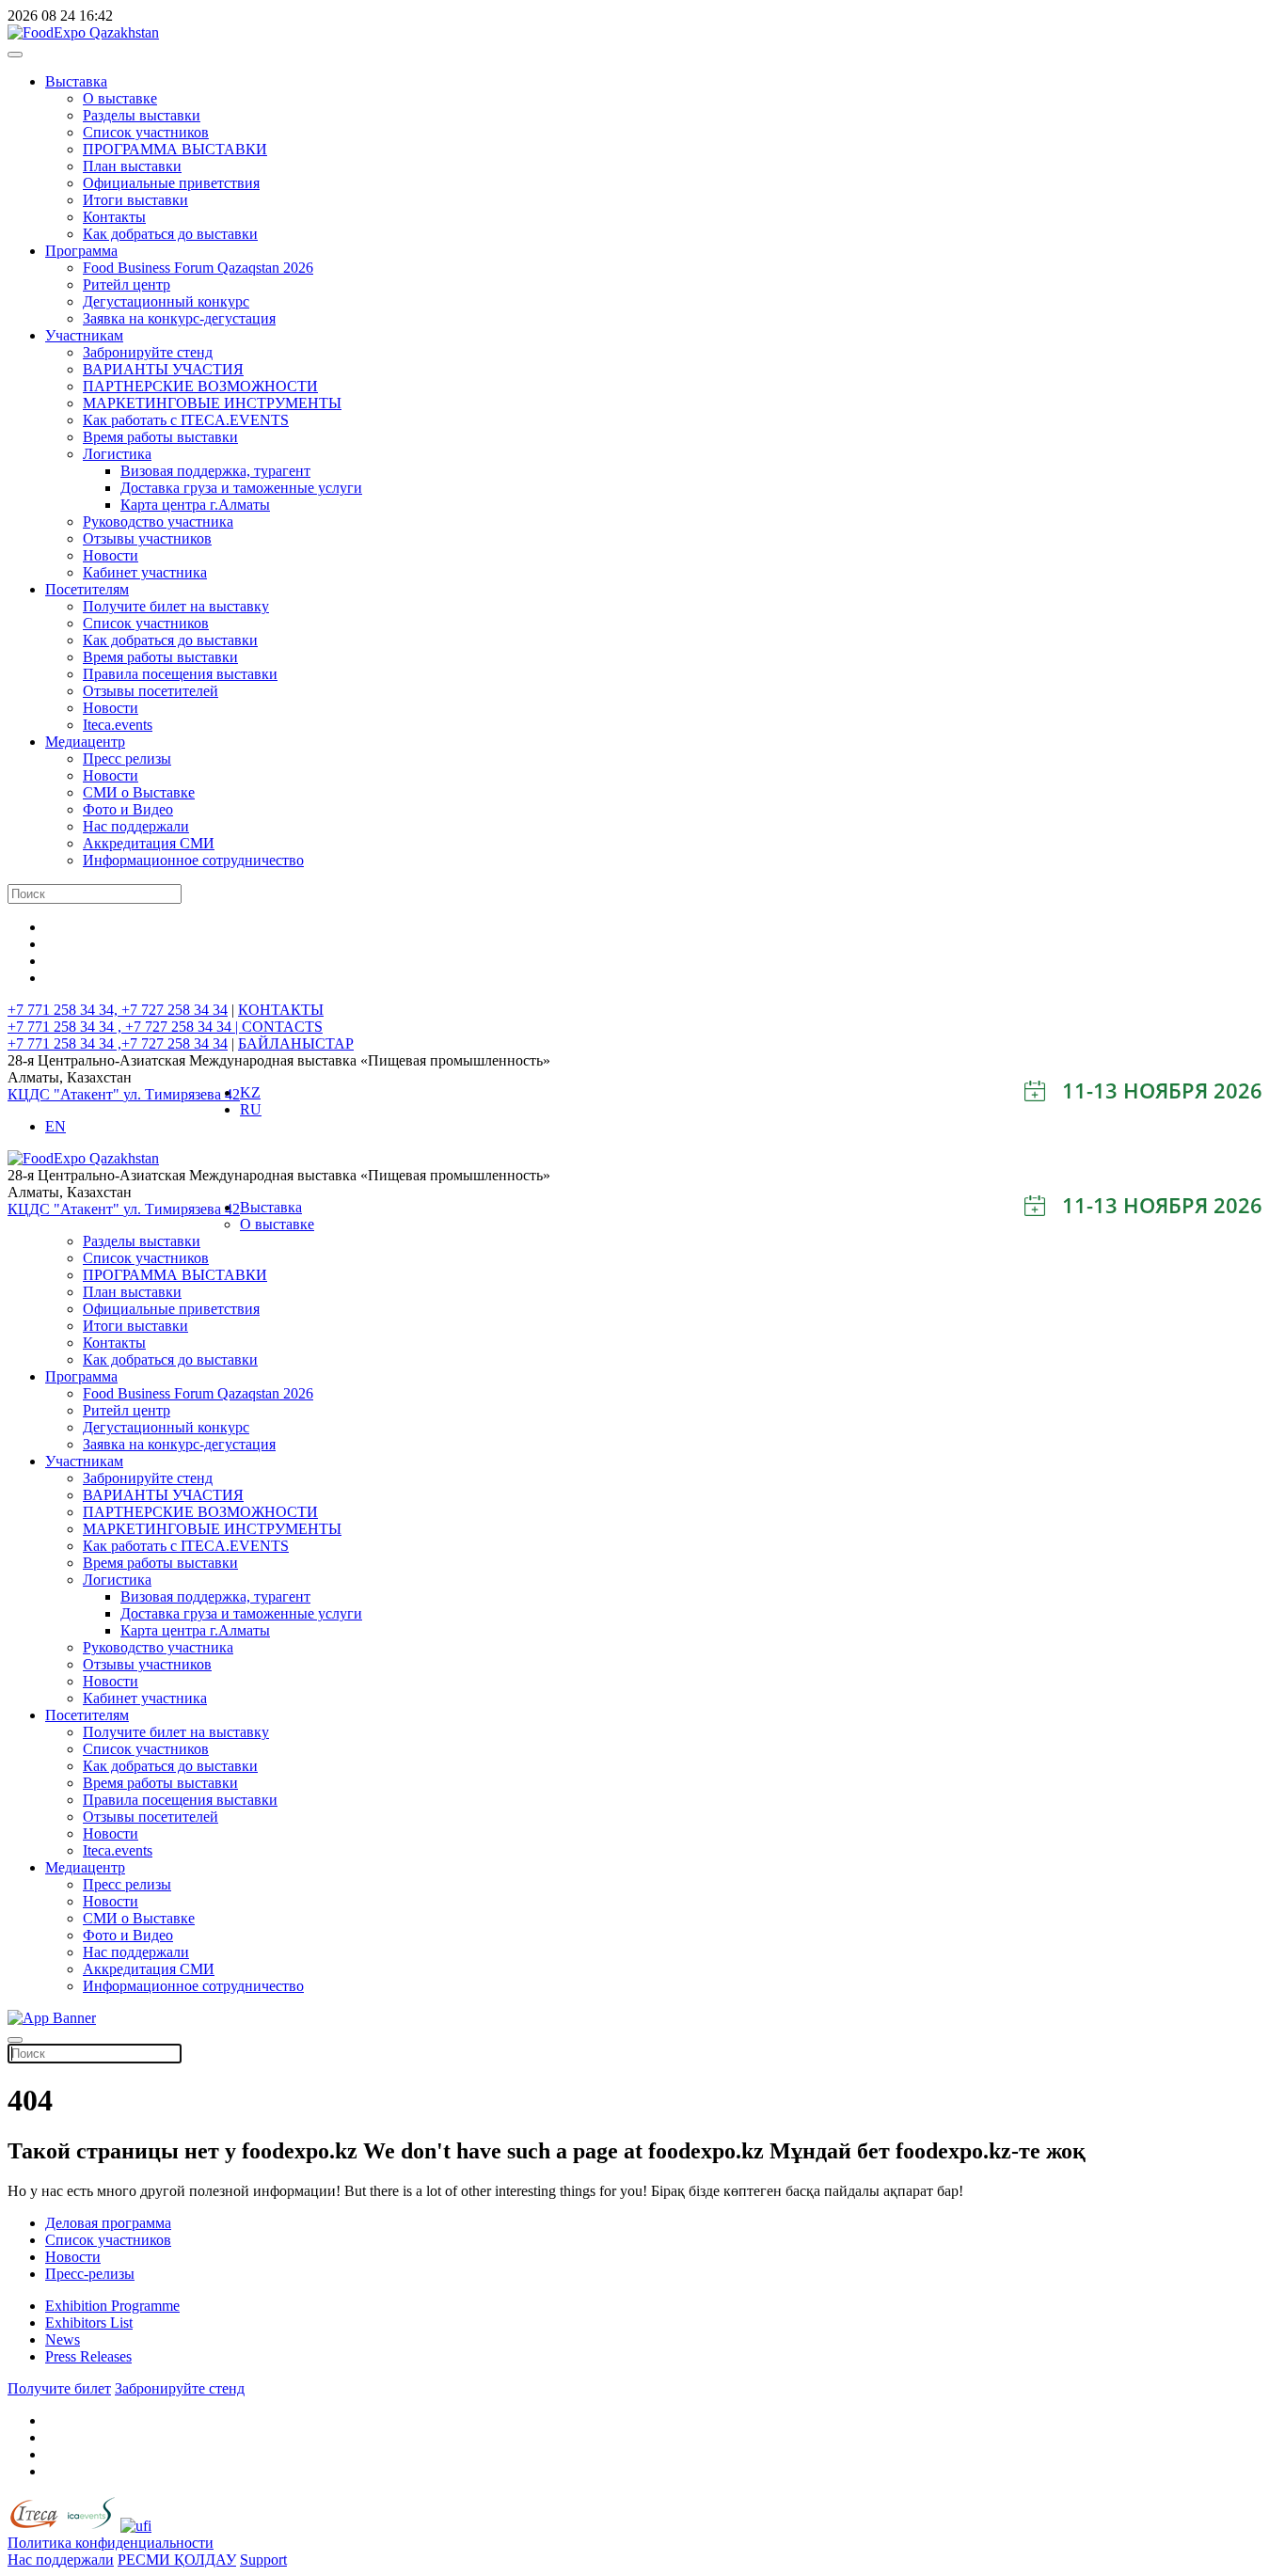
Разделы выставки (142, 115)
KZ (250, 1092)
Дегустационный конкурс (166, 301)
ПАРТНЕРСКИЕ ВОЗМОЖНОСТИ (200, 386)
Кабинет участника (145, 572)
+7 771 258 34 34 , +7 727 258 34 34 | (125, 1027)
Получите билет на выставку (176, 606)
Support (263, 2560)
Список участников (146, 132)
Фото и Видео (128, 809)
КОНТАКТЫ (281, 1010)
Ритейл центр (127, 284)
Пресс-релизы (90, 2274)
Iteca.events (118, 725)
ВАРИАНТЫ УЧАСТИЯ (163, 369)
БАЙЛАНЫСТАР (296, 1043)
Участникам (84, 335)
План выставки (132, 166)
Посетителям (87, 589)
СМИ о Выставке (139, 792)
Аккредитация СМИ (149, 843)
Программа (81, 251)
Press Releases (88, 2356)
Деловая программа (108, 2223)
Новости (111, 555)
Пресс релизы (127, 759)
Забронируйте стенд (148, 352)
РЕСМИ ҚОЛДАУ (177, 2560)
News (63, 2339)
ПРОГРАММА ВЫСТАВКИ (175, 149)
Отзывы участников (147, 538)
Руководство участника (158, 522)
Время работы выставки (160, 437)
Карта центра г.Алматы (195, 505)
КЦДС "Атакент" (65, 1094)
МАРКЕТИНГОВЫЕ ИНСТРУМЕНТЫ (212, 403)
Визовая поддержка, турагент (215, 471)
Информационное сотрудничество (193, 860)
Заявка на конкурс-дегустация (179, 318)
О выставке (120, 98)
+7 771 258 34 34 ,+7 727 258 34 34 (118, 1043)
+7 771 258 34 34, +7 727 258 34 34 (118, 1010)
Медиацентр (85, 742)
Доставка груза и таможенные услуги (241, 488)
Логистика (117, 454)
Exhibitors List (89, 2323)
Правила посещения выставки (180, 674)
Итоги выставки (135, 200)
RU (251, 1109)
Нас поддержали (136, 826)
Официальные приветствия (171, 183)
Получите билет (59, 2388)
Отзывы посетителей (151, 691)
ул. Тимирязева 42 (182, 1094)
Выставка (76, 81)
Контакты (114, 217)
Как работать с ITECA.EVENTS (186, 420)
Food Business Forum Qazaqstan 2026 (198, 268)
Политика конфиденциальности (111, 2543)
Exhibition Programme (112, 2306)
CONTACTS (282, 1027)
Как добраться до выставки (170, 234)
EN (56, 1126)
